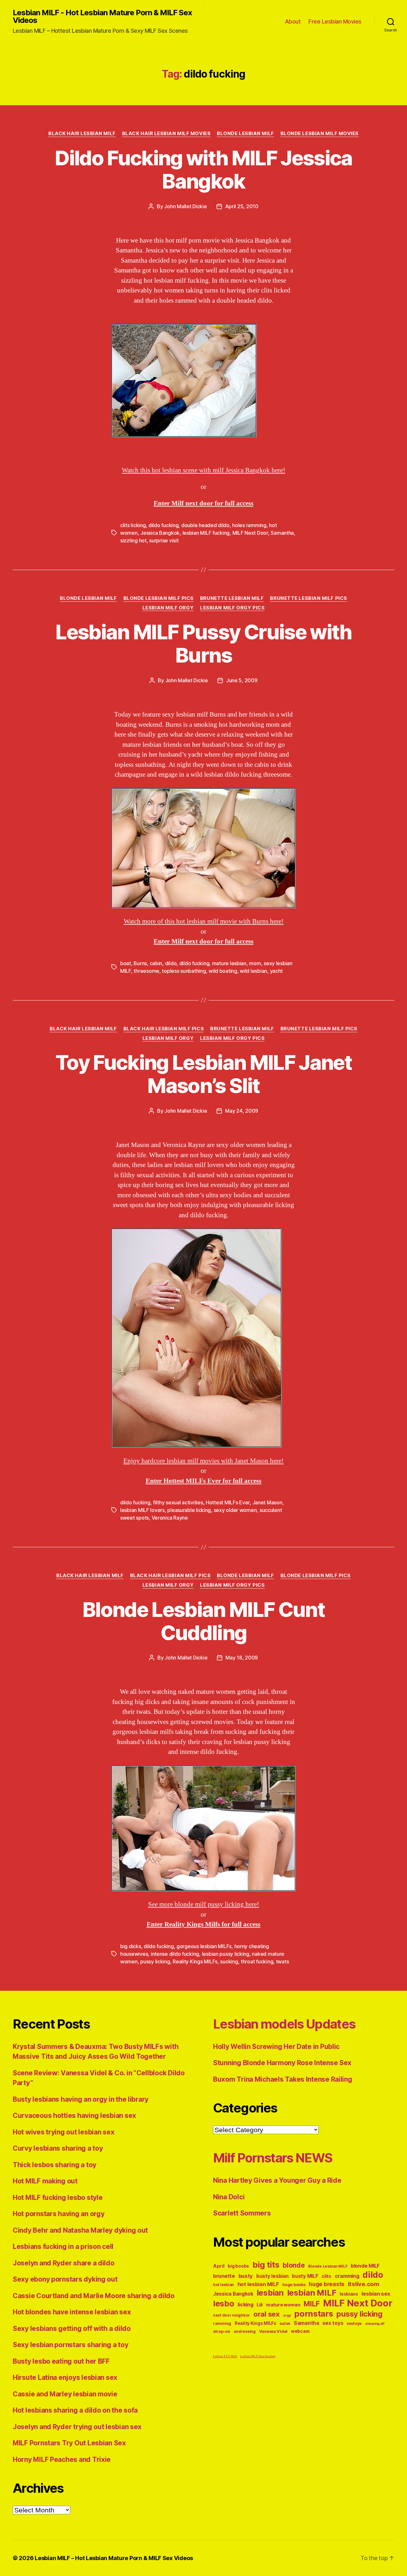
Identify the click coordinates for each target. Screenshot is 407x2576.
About (293, 21)
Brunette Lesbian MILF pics (308, 598)
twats (283, 1961)
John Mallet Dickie (185, 206)
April (219, 2266)
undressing (245, 2332)
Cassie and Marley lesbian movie (65, 2394)
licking (245, 2305)
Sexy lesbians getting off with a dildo (72, 2329)
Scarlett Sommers (242, 2213)
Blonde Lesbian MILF (245, 134)
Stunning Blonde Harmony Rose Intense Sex (282, 2063)
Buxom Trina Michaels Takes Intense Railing (283, 2079)
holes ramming (249, 525)
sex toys (333, 2323)
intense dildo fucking (175, 1954)
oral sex (267, 2314)
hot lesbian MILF (258, 2284)
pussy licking (155, 1961)
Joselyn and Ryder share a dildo (64, 2263)
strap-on (222, 2331)
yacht (276, 971)
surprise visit (164, 540)
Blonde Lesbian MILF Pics (159, 598)
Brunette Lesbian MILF (232, 598)
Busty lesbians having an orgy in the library (81, 2099)
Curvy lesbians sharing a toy (58, 2148)
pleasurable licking (189, 1510)
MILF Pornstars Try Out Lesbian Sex (69, 2443)
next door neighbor (231, 2315)
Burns (140, 963)
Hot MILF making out (45, 2181)
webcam (300, 2331)
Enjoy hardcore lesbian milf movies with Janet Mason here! (203, 1461)
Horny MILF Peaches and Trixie (62, 2459)
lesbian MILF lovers (142, 1510)
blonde (294, 2265)
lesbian (270, 2293)
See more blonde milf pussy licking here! (204, 1904)
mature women (283, 2305)
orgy (287, 2315)
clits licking (133, 525)
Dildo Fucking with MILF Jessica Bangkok (203, 169)
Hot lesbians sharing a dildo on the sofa (75, 2410)
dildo (171, 963)
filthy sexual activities (178, 1502)
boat (126, 963)
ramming (222, 2323)
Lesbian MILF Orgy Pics (232, 608)
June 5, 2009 (242, 680)
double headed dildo (205, 525)
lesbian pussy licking (226, 1954)
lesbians (349, 2294)
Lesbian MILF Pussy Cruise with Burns (203, 643)
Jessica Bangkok (160, 533)
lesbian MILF (312, 2293)
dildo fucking (164, 525)
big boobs (238, 2266)
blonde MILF (365, 2266)
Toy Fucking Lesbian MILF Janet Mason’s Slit (203, 1074)
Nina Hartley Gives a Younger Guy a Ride (277, 2180)
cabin (156, 963)
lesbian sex (376, 2294)
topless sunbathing (184, 971)
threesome (146, 971)
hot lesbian (224, 2285)
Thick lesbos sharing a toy (55, 2165)
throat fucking (257, 1961)
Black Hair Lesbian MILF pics (164, 1029)
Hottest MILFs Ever (228, 1502)
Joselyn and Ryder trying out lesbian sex (77, 2427)
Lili (260, 2305)
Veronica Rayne (170, 1518)
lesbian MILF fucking (206, 533)
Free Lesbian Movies (335, 21)
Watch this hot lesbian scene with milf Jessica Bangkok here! (203, 470)
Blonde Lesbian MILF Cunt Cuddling (203, 1621)
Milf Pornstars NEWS (273, 2158)
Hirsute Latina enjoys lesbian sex (65, 2377)
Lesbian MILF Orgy (168, 608)
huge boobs (294, 2285)
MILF (312, 2304)
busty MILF (305, 2276)
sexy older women (235, 1510)
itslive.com (364, 2284)
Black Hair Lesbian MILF (82, 134)
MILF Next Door (250, 533)
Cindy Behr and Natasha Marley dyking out (80, 2230)
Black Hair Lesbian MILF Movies (166, 134)
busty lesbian (272, 2276)
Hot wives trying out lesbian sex (63, 2132)
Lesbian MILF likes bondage (258, 2356)
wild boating (223, 971)
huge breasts (327, 2284)
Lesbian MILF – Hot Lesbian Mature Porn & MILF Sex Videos (114, 2558)
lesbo (224, 2304)
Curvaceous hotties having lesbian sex (74, 2116)
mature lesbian (229, 963)
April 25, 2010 (242, 206)
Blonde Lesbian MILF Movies (320, 134)
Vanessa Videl (273, 2331)
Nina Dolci (229, 2197)
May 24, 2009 (242, 1111)
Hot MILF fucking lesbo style (58, 2198)
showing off (375, 2324)
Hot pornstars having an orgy (59, 2214)
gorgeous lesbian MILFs (204, 1946)
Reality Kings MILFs (195, 1961)
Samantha (282, 533)
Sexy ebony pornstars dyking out (65, 2279)
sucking (229, 1961)
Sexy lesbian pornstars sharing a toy (70, 2345)
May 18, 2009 (242, 1658)
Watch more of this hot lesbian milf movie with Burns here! (204, 921)
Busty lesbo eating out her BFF (61, 2361)
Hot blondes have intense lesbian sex (72, 2312)
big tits (266, 2265)
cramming (347, 2276)
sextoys (354, 2323)
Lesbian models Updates (284, 2024)
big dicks (131, 1946)
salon (285, 2323)
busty (246, 2276)
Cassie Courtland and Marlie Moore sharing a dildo (94, 2296)
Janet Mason (267, 1502)
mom (255, 963)
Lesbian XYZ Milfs (225, 2356)
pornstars (314, 2314)
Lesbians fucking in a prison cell (63, 2246)
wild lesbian (253, 971)
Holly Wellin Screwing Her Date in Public (276, 2047)
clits (326, 2276)
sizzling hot (133, 540)
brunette (224, 2276)
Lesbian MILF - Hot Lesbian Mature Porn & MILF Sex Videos (102, 17)
